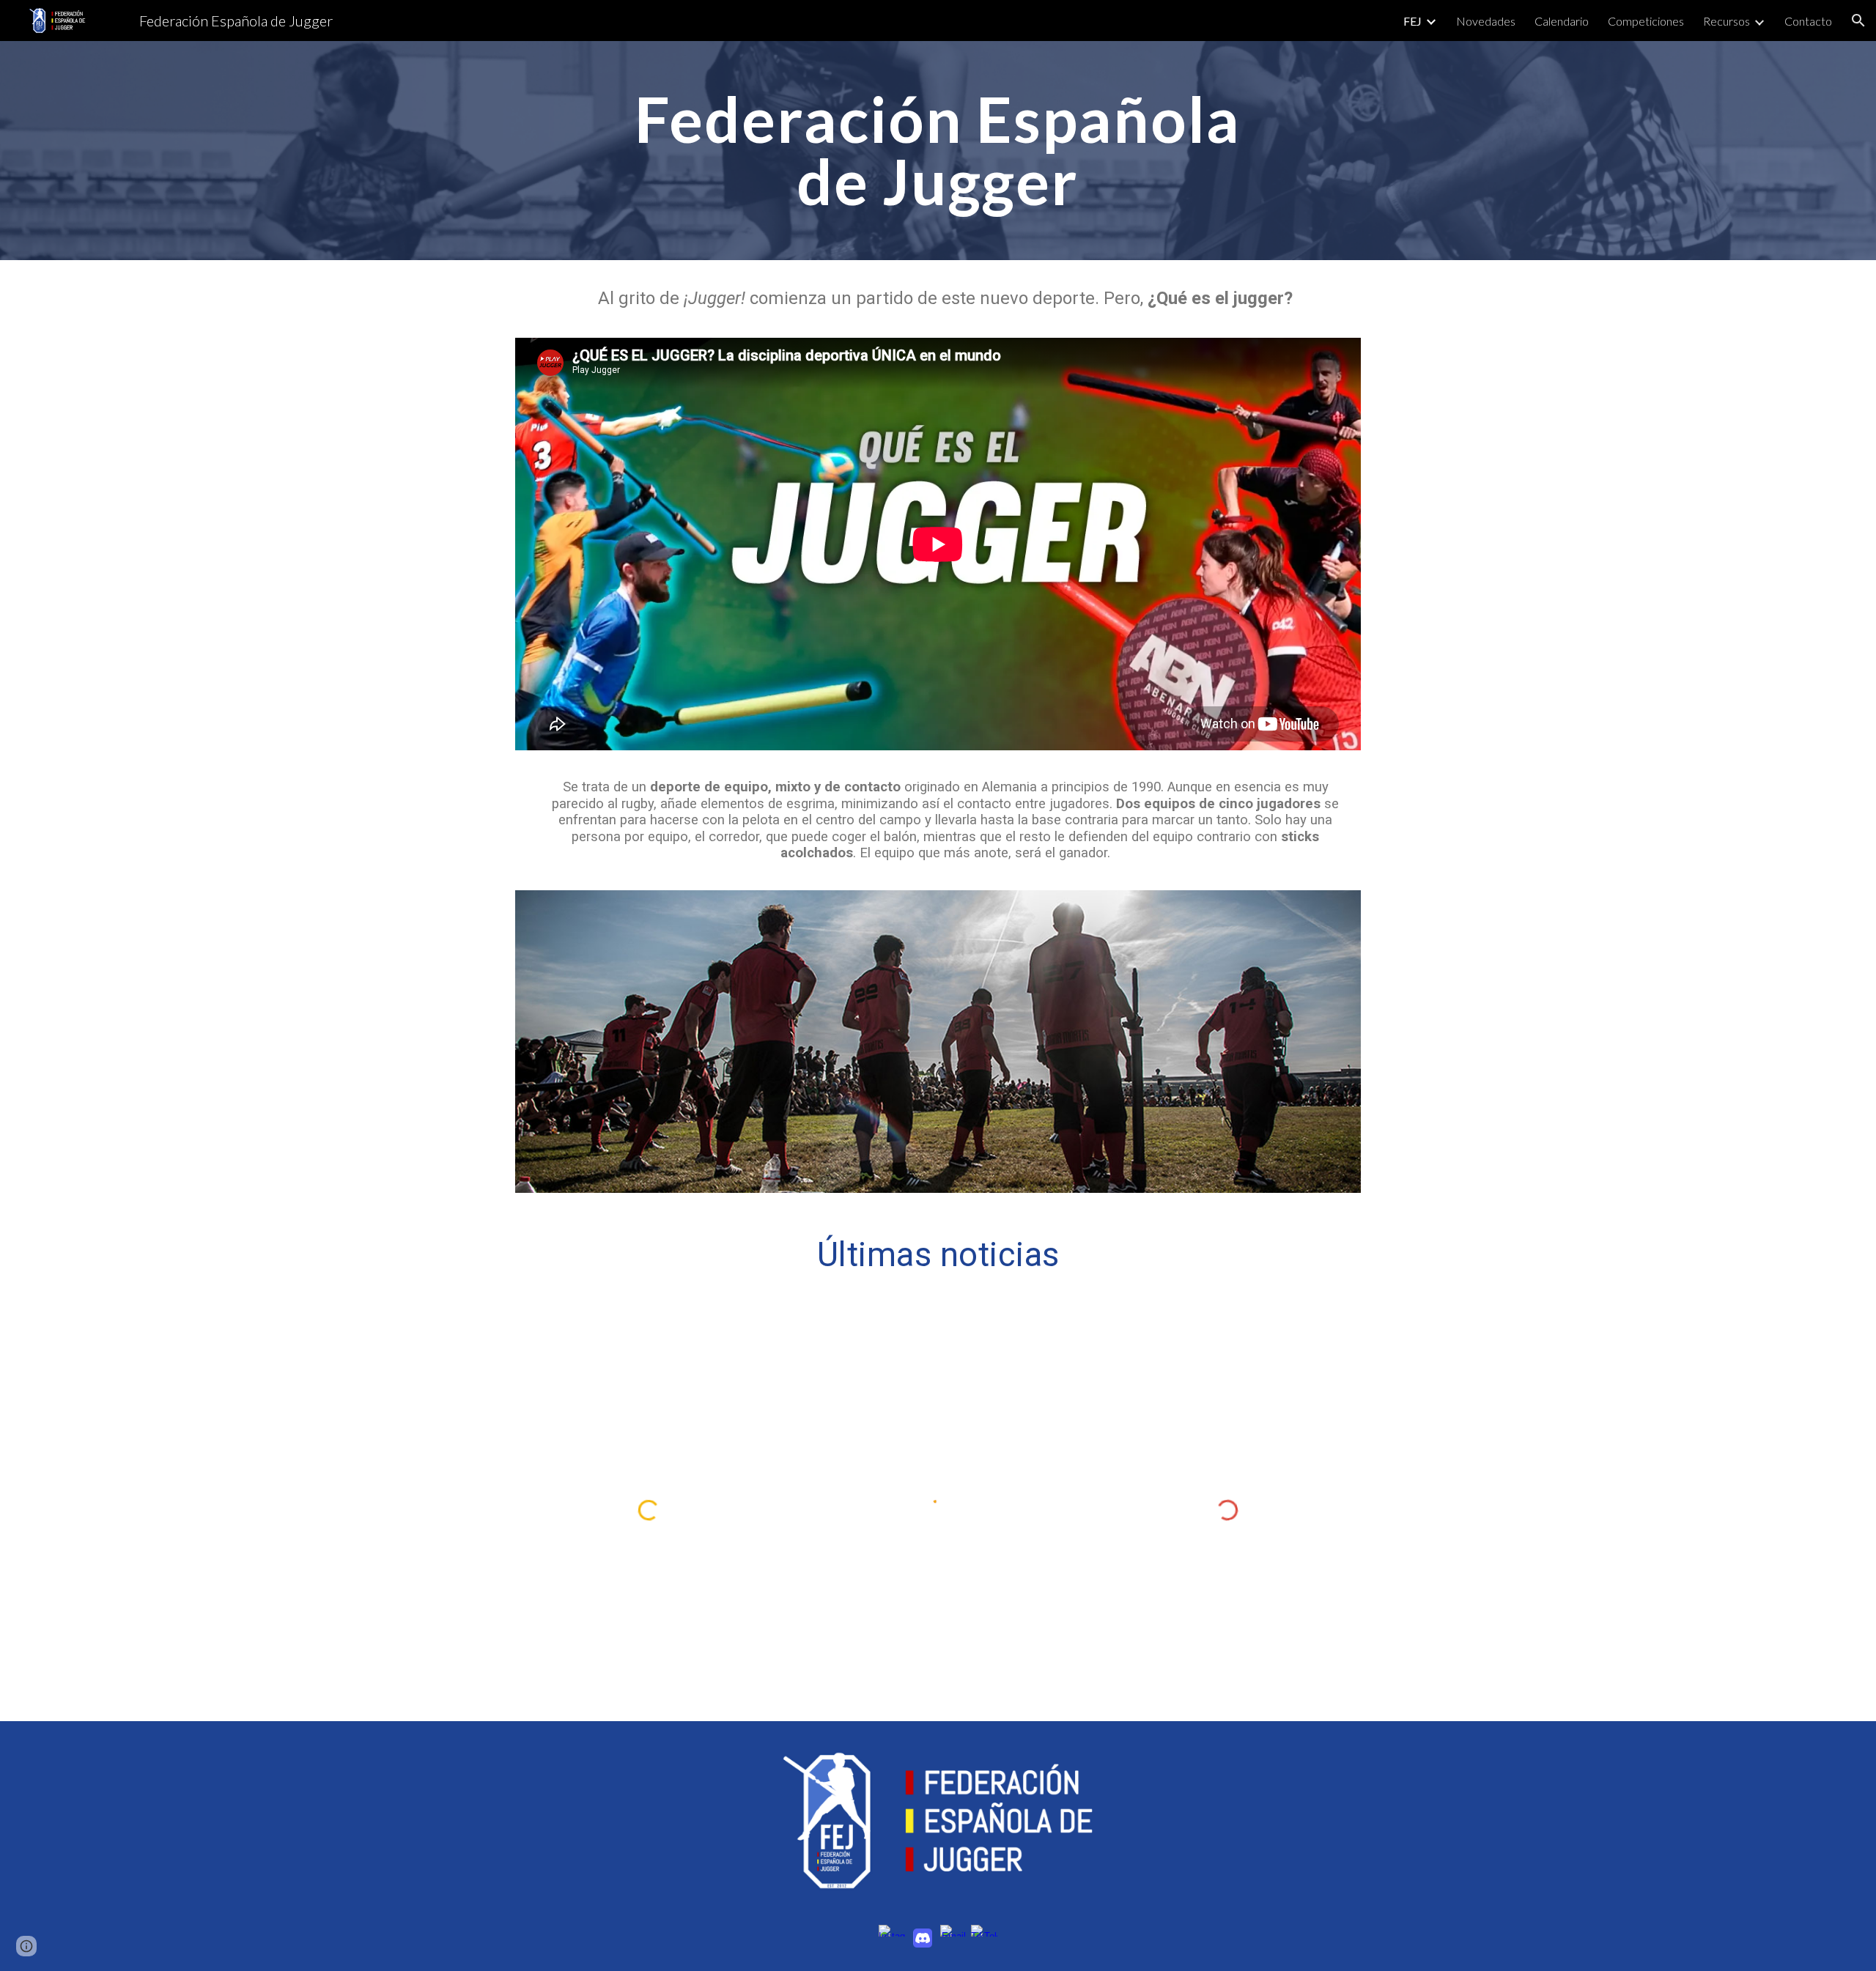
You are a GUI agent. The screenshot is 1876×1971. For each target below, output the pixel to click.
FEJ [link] (1412, 21)
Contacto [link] (1808, 21)
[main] (938, 151)
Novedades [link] (1486, 21)
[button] (1858, 21)
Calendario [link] (1562, 21)
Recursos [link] (1727, 21)
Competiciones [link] (1646, 21)
